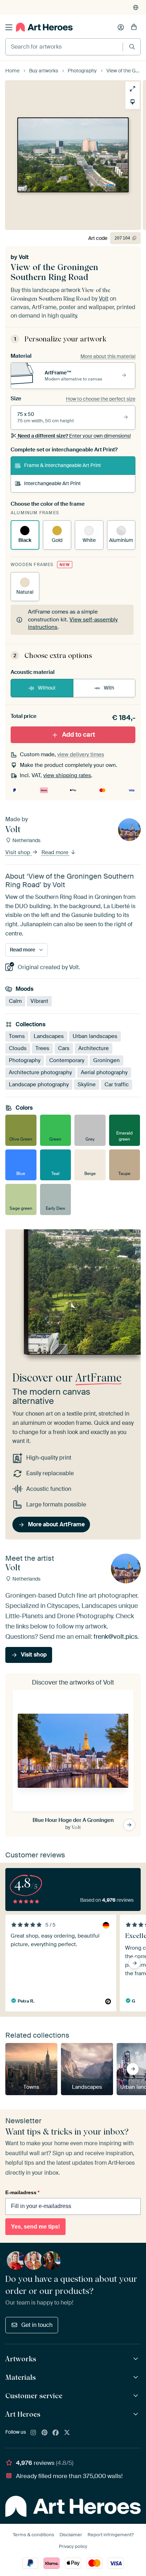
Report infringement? (111, 2535)
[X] (67, 2433)
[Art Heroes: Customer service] (137, 2396)
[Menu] (9, 27)
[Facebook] (56, 2433)
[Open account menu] (121, 27)
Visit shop (18, 852)
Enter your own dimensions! (74, 436)
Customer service (34, 2396)
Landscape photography (39, 1084)
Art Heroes (23, 2414)
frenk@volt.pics (116, 1636)
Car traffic (117, 1084)
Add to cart (78, 735)
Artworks (21, 2359)
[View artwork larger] (133, 89)
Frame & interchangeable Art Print (63, 465)
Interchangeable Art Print (52, 483)
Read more (56, 852)
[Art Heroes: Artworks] (137, 2359)
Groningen (106, 1060)
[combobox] (64, 47)
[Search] (132, 47)
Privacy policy (73, 2546)
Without (47, 688)
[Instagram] (33, 2433)
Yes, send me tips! (35, 2227)
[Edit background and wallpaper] (133, 102)
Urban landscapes (95, 1036)
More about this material (108, 356)
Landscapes (49, 1036)
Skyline (87, 1084)
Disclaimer (71, 2535)
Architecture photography (40, 1072)
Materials (21, 2377)
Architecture (94, 1048)
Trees (42, 1048)
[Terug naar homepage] (44, 27)
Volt (24, 257)
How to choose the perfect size (101, 399)
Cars (64, 1048)
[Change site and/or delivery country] (136, 7)
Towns (17, 1036)
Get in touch (37, 2325)
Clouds (18, 1048)
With (109, 688)
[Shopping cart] (134, 27)
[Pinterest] (45, 2433)
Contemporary (67, 1060)
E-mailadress (22, 2192)
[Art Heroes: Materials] (137, 2377)
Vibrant (39, 1001)
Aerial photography (104, 1072)
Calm (15, 1001)
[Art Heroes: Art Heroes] (137, 2414)
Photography (25, 1060)
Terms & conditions (33, 2535)
